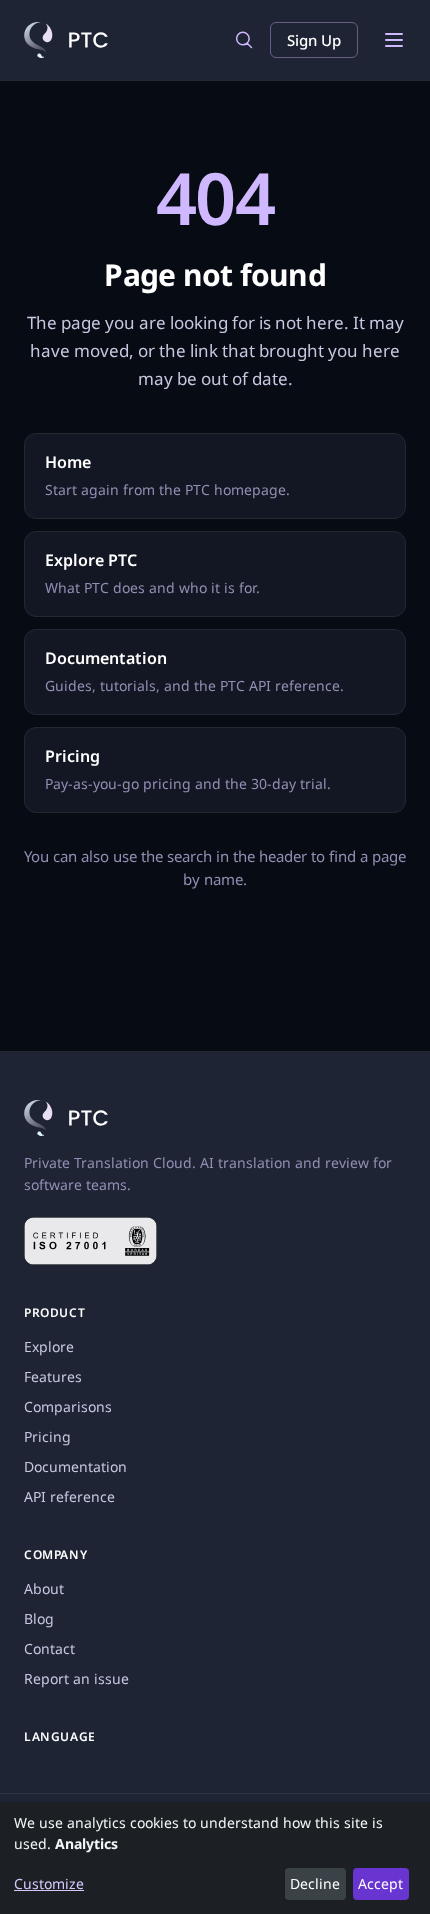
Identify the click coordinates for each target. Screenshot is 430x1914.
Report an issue (76, 1678)
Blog (39, 1618)
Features (53, 1376)
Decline (315, 1883)
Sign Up (314, 40)
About (44, 1588)
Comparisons (68, 1406)
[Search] (244, 40)
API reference (69, 1496)
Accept (380, 1883)
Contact (49, 1648)
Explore (49, 1346)
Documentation (75, 1466)
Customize (49, 1883)
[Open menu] (394, 40)
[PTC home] (66, 40)
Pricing (47, 1436)
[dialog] (215, 1858)
